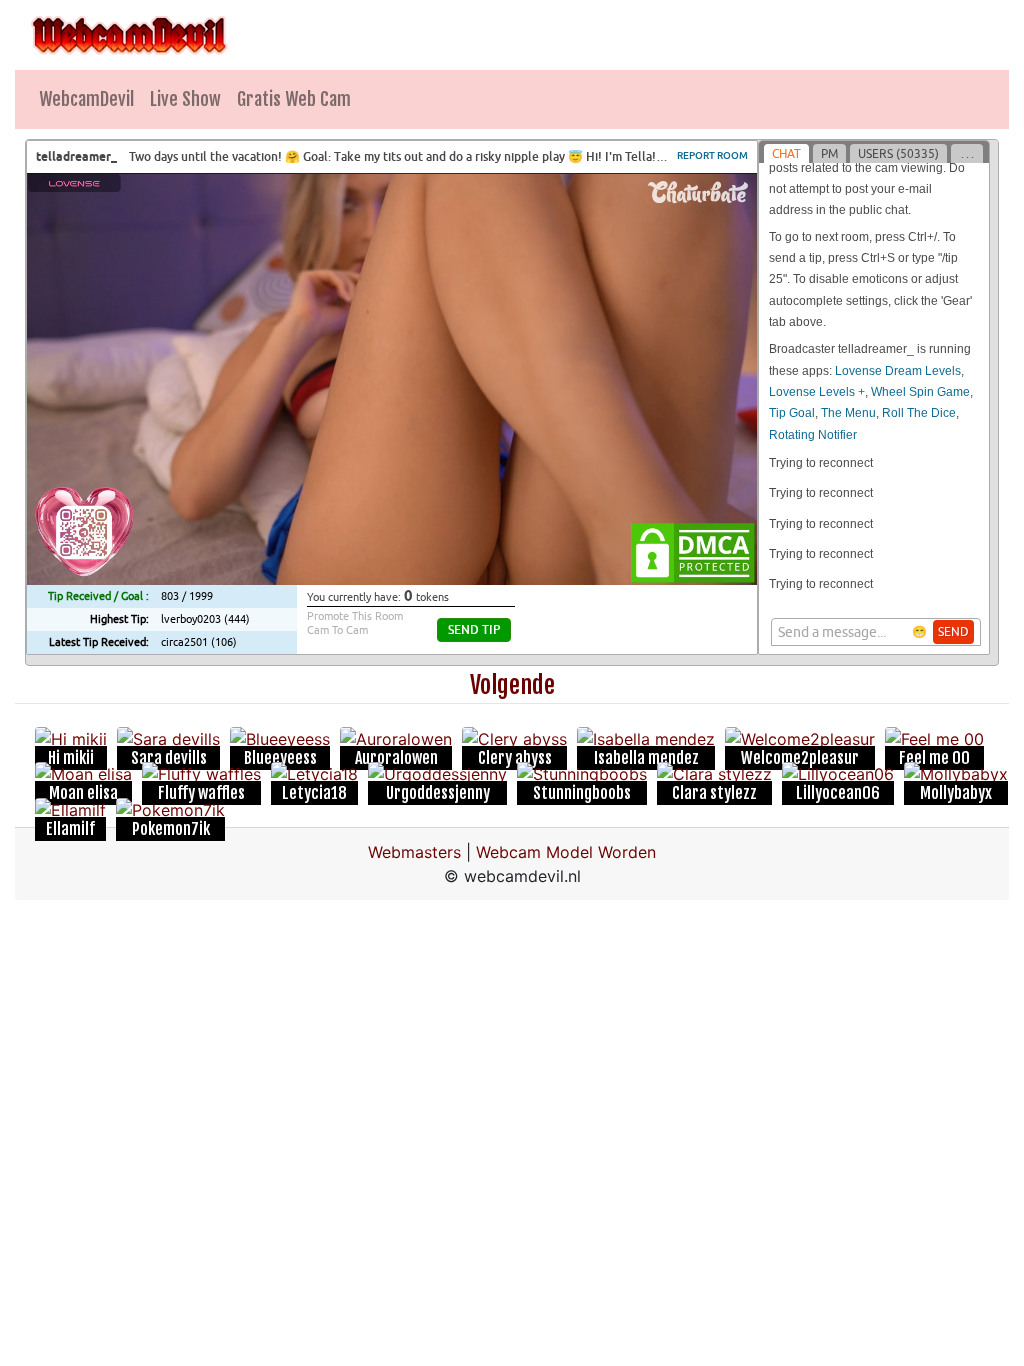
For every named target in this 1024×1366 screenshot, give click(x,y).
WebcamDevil (86, 99)
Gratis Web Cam (294, 99)
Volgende (512, 685)
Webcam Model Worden (566, 852)
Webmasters (414, 852)
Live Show (185, 99)
